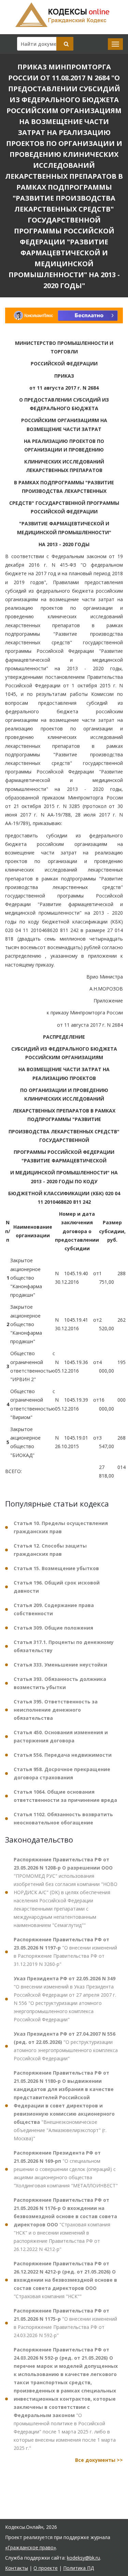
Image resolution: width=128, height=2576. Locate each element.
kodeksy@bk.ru (83, 2558)
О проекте (46, 2568)
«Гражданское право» (31, 2547)
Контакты (17, 2568)
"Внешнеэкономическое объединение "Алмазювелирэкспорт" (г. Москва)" (64, 2106)
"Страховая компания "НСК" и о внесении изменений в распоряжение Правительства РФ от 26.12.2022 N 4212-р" (65, 2224)
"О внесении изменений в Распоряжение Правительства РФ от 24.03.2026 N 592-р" (65, 2323)
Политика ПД (79, 2568)
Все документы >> (99, 2460)
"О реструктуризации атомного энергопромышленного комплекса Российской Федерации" (66, 2046)
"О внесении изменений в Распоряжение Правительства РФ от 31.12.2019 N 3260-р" (65, 1952)
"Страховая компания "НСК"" (65, 2280)
